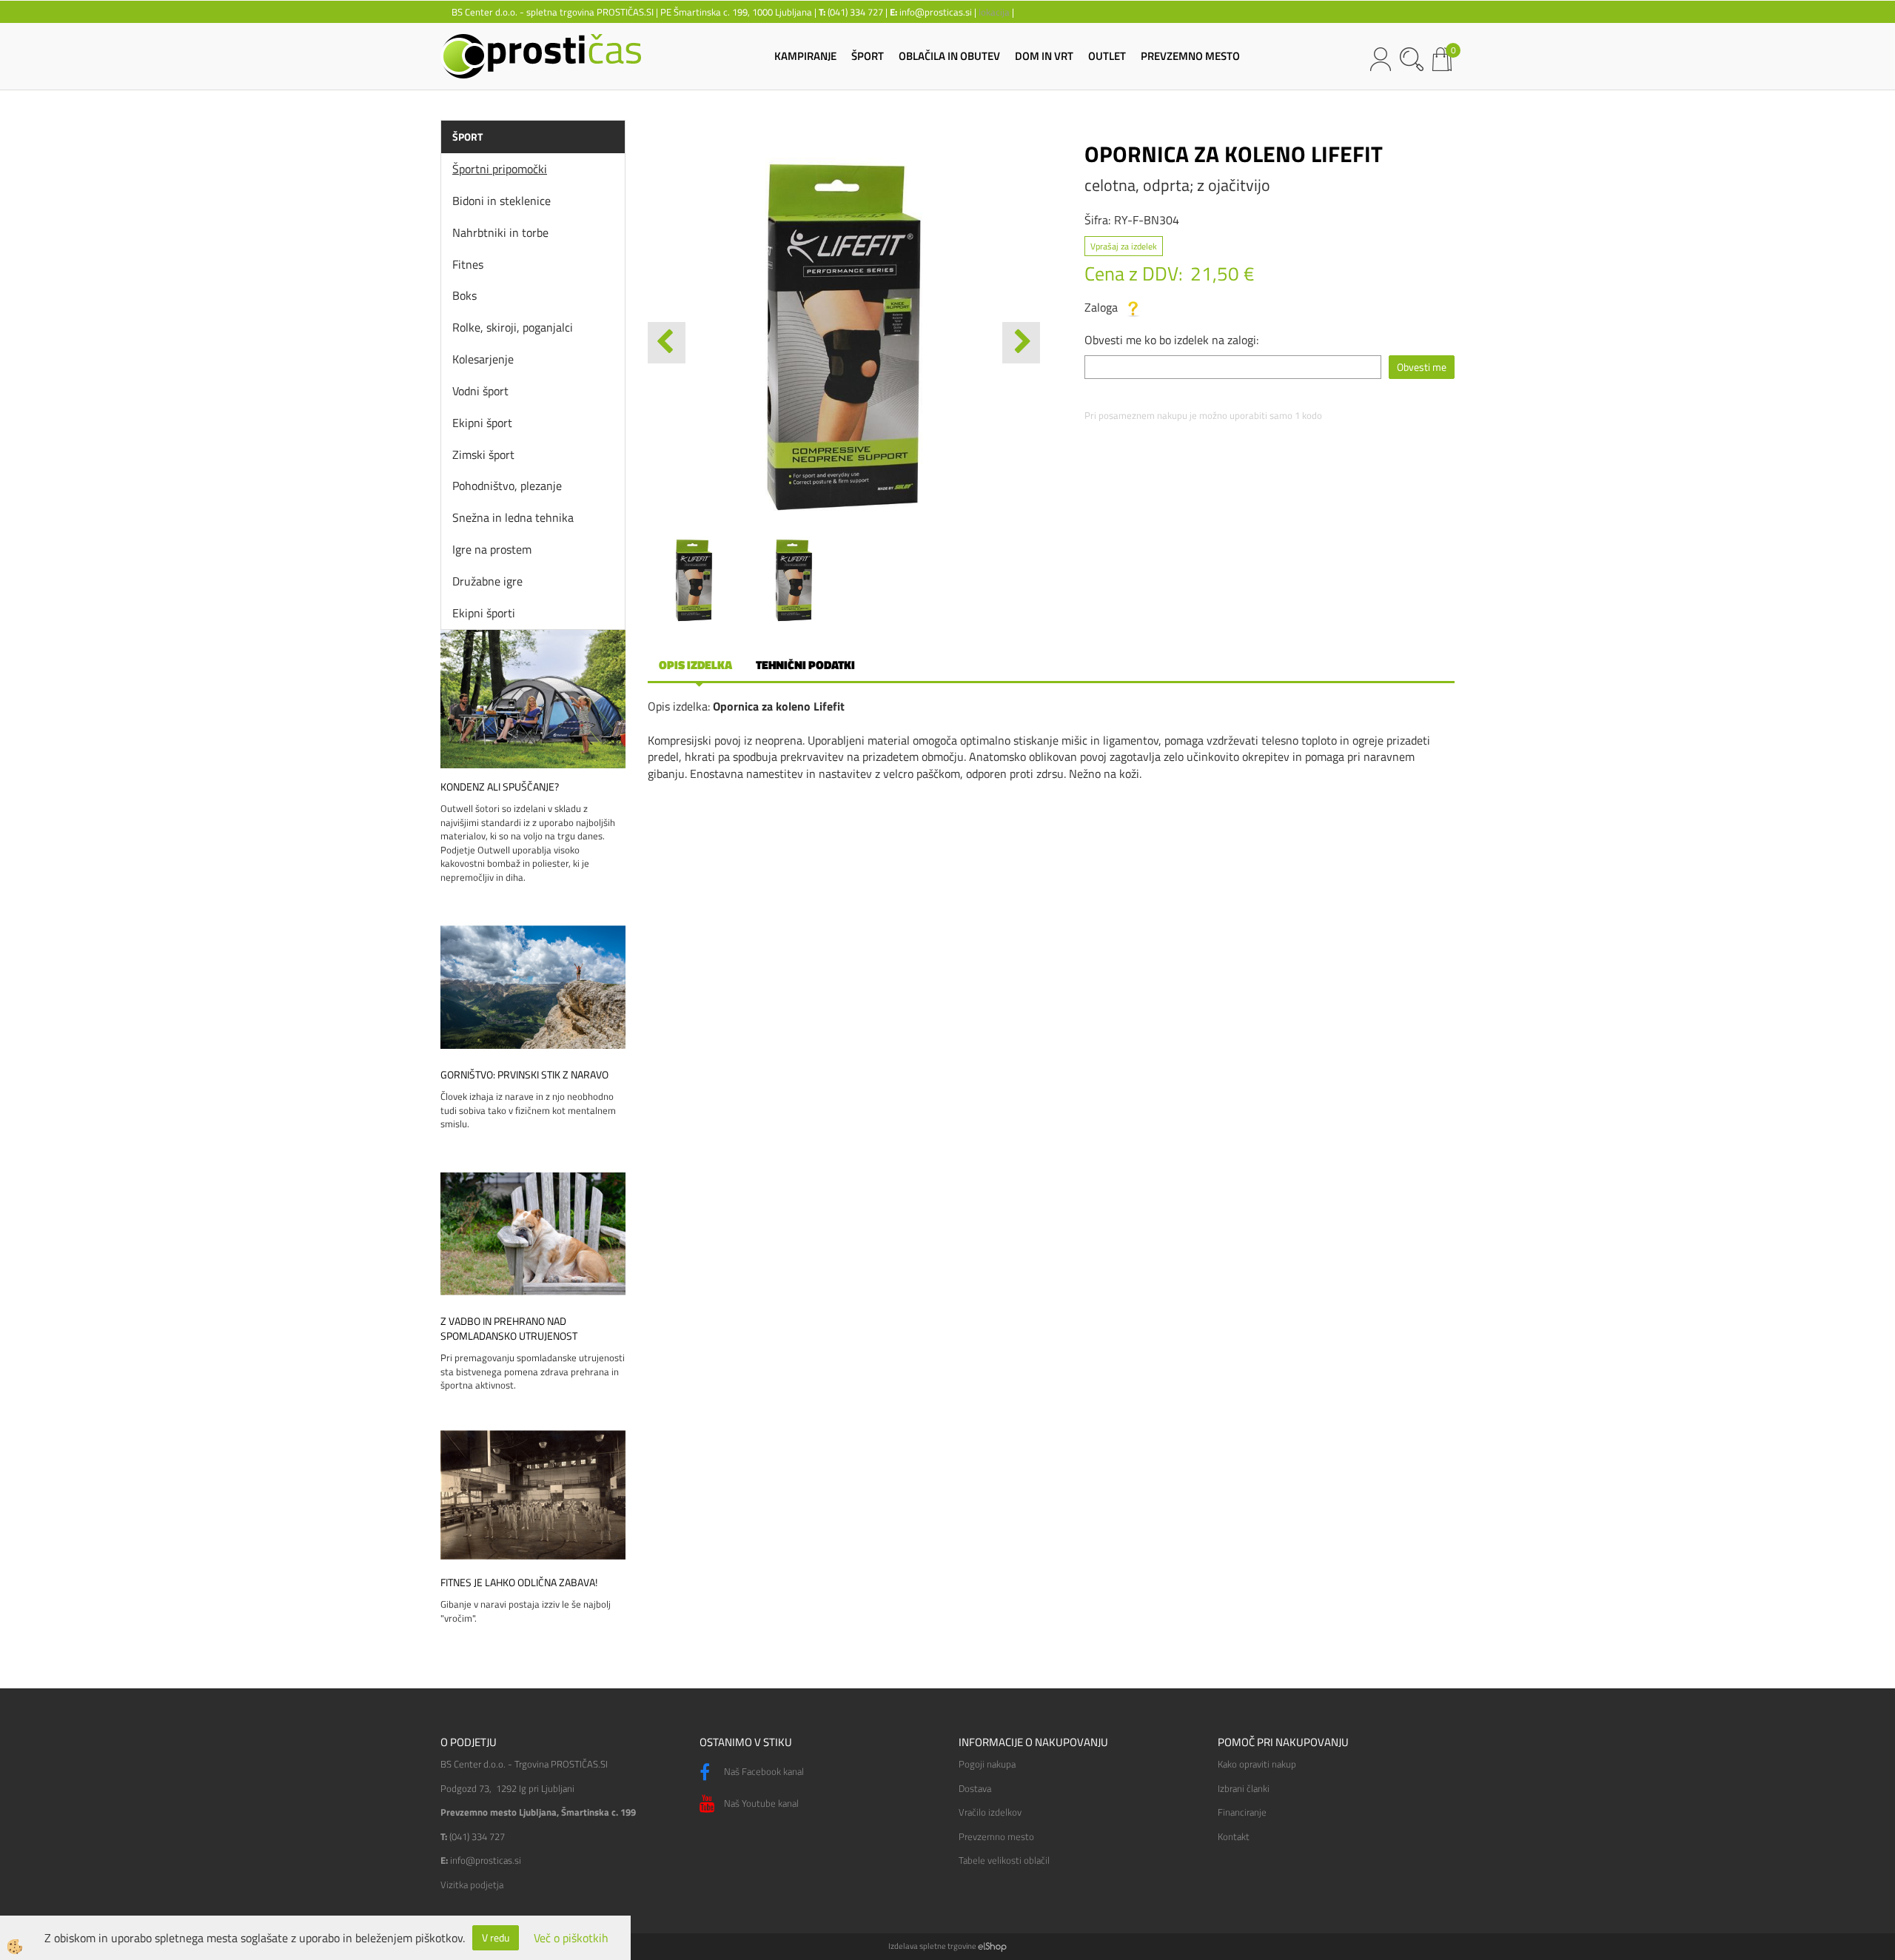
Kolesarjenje (483, 359)
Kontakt (1234, 1836)
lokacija (994, 12)
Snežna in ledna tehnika (513, 517)
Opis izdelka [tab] (695, 665)
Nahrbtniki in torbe (500, 232)
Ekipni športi (484, 613)
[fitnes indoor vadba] (533, 1494)
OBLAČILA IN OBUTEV (949, 56)
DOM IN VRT (1044, 56)
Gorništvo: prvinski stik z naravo (524, 1075)
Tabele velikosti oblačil (1004, 1860)
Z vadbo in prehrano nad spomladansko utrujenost (509, 1329)
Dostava (975, 1788)
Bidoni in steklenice (502, 201)
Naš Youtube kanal (760, 1803)
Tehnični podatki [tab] (805, 665)
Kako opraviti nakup (1257, 1764)
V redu (496, 1937)
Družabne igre (487, 581)
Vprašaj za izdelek (1124, 246)
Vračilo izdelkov (990, 1812)
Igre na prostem (492, 549)
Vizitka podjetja (472, 1885)
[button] (1021, 343)
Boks (464, 295)
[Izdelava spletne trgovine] (992, 1946)
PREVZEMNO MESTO (1190, 56)
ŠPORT (868, 56)
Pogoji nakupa (987, 1764)
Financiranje (1242, 1812)
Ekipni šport (482, 423)
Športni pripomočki (500, 169)
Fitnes (468, 264)
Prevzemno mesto (996, 1836)
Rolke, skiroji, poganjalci (513, 327)
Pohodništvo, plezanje (507, 486)
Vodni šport (480, 391)
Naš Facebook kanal (763, 1771)
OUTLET (1107, 56)
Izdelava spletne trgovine (932, 1946)
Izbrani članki (1244, 1788)
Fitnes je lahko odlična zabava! (519, 1583)
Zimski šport (483, 454)
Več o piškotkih (571, 1938)
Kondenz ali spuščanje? (500, 787)
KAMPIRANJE (805, 56)
